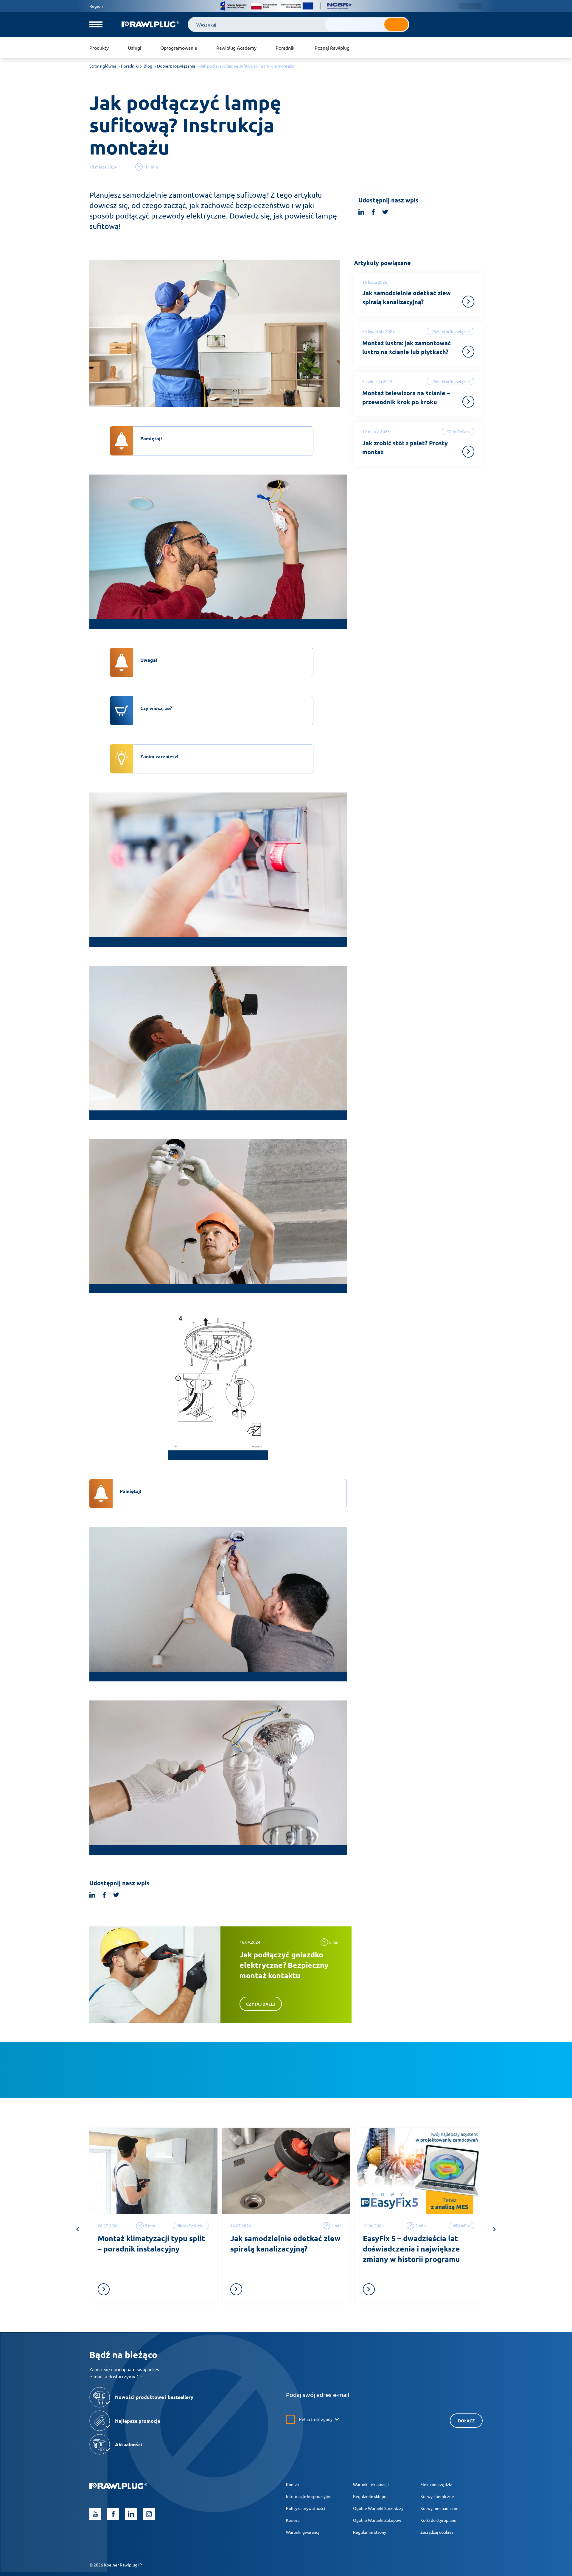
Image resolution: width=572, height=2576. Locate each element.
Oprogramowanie (179, 48)
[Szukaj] (396, 24)
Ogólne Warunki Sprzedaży (378, 2508)
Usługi (135, 48)
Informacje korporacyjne (309, 2496)
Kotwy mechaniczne (439, 2508)
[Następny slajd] (495, 2229)
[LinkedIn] (131, 2514)
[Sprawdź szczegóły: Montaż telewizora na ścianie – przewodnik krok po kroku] (468, 402)
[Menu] (96, 24)
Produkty (99, 48)
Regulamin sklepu (370, 2496)
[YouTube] (95, 2514)
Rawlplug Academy (236, 48)
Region (96, 6)
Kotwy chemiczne (437, 2496)
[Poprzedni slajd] (77, 2229)
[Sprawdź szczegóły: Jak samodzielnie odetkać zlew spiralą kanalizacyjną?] (468, 302)
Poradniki (286, 48)
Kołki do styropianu (438, 2520)
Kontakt (294, 2484)
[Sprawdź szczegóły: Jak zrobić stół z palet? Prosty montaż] (468, 452)
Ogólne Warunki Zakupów (377, 2520)
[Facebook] (113, 2514)
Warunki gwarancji (303, 2532)
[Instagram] (149, 2514)
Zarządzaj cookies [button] (437, 2532)
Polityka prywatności (306, 2508)
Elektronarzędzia (436, 2484)
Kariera (293, 2520)
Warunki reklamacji (371, 2484)
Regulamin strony (370, 2532)
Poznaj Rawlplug (332, 48)
